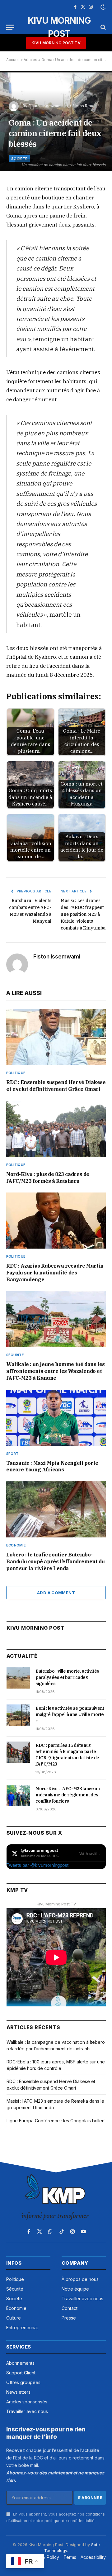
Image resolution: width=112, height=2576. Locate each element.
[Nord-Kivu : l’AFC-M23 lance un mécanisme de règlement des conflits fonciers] (18, 1795)
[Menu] (10, 27)
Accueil (13, 60)
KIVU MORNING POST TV (56, 43)
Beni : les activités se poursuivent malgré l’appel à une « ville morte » (70, 1714)
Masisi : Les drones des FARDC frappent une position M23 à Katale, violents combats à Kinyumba (83, 914)
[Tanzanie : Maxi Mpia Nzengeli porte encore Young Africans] (56, 1418)
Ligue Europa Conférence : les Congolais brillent (56, 2121)
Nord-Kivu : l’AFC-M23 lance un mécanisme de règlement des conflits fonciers (68, 1795)
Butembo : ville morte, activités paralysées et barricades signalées (67, 1677)
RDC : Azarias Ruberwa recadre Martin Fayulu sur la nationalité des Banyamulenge (55, 1273)
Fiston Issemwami (45, 106)
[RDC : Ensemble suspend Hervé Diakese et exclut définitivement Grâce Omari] (56, 1037)
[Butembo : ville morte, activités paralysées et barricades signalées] (18, 1678)
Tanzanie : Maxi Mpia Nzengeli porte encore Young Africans (52, 1466)
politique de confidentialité (70, 2521)
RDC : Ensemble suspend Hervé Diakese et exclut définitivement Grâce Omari (56, 1086)
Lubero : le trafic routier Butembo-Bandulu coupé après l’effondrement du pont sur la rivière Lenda (55, 1561)
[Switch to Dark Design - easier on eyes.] (102, 7)
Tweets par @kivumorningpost (37, 1865)
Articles (30, 60)
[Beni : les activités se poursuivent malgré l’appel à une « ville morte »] (18, 1715)
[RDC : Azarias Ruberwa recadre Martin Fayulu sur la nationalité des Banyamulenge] (56, 1221)
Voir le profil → (90, 1853)
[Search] (103, 27)
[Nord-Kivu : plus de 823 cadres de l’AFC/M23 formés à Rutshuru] (56, 1129)
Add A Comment (56, 1593)
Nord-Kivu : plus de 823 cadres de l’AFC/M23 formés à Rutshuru (48, 1178)
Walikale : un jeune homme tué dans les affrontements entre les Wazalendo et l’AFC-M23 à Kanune (56, 1371)
